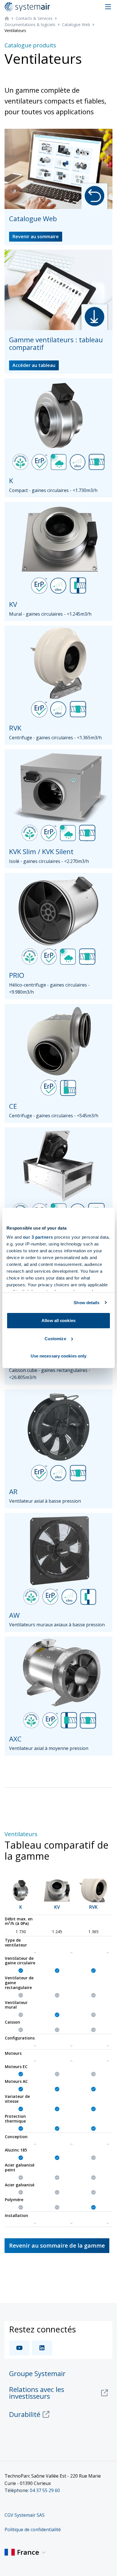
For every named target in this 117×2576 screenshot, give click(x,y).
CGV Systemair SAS (25, 2515)
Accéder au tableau (34, 365)
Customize (55, 1339)
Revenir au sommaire (36, 237)
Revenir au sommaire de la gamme (57, 2245)
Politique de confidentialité (33, 2529)
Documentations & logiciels (30, 25)
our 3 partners (38, 1237)
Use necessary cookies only (59, 1356)
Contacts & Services (34, 18)
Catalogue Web (76, 25)
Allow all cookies (58, 1320)
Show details (86, 1303)
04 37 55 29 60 (45, 2490)
